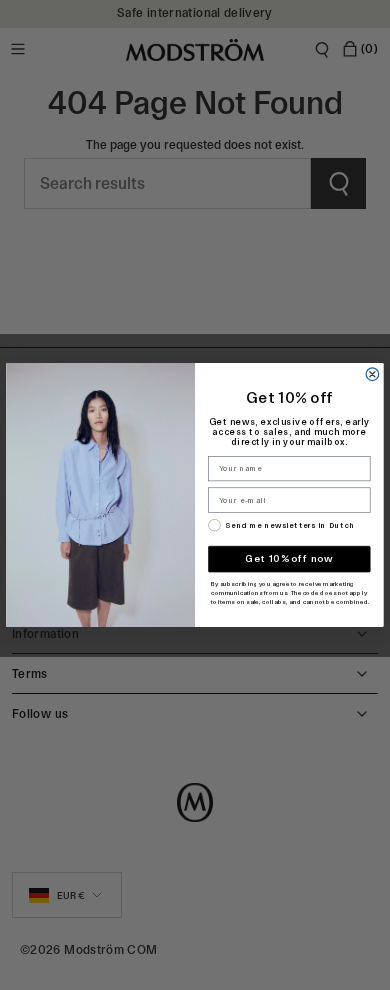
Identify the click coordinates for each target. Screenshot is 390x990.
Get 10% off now (289, 559)
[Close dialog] (372, 374)
